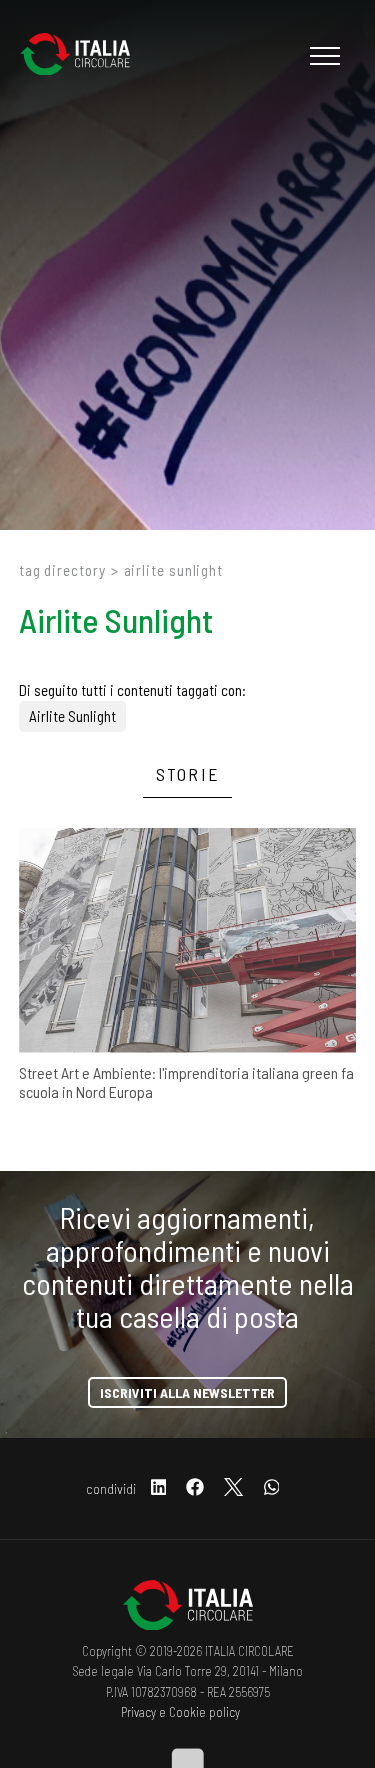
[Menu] (322, 56)
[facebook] (195, 1488)
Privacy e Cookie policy (180, 1712)
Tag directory (62, 570)
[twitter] (233, 1488)
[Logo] (85, 56)
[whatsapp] (272, 1488)
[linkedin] (159, 1488)
